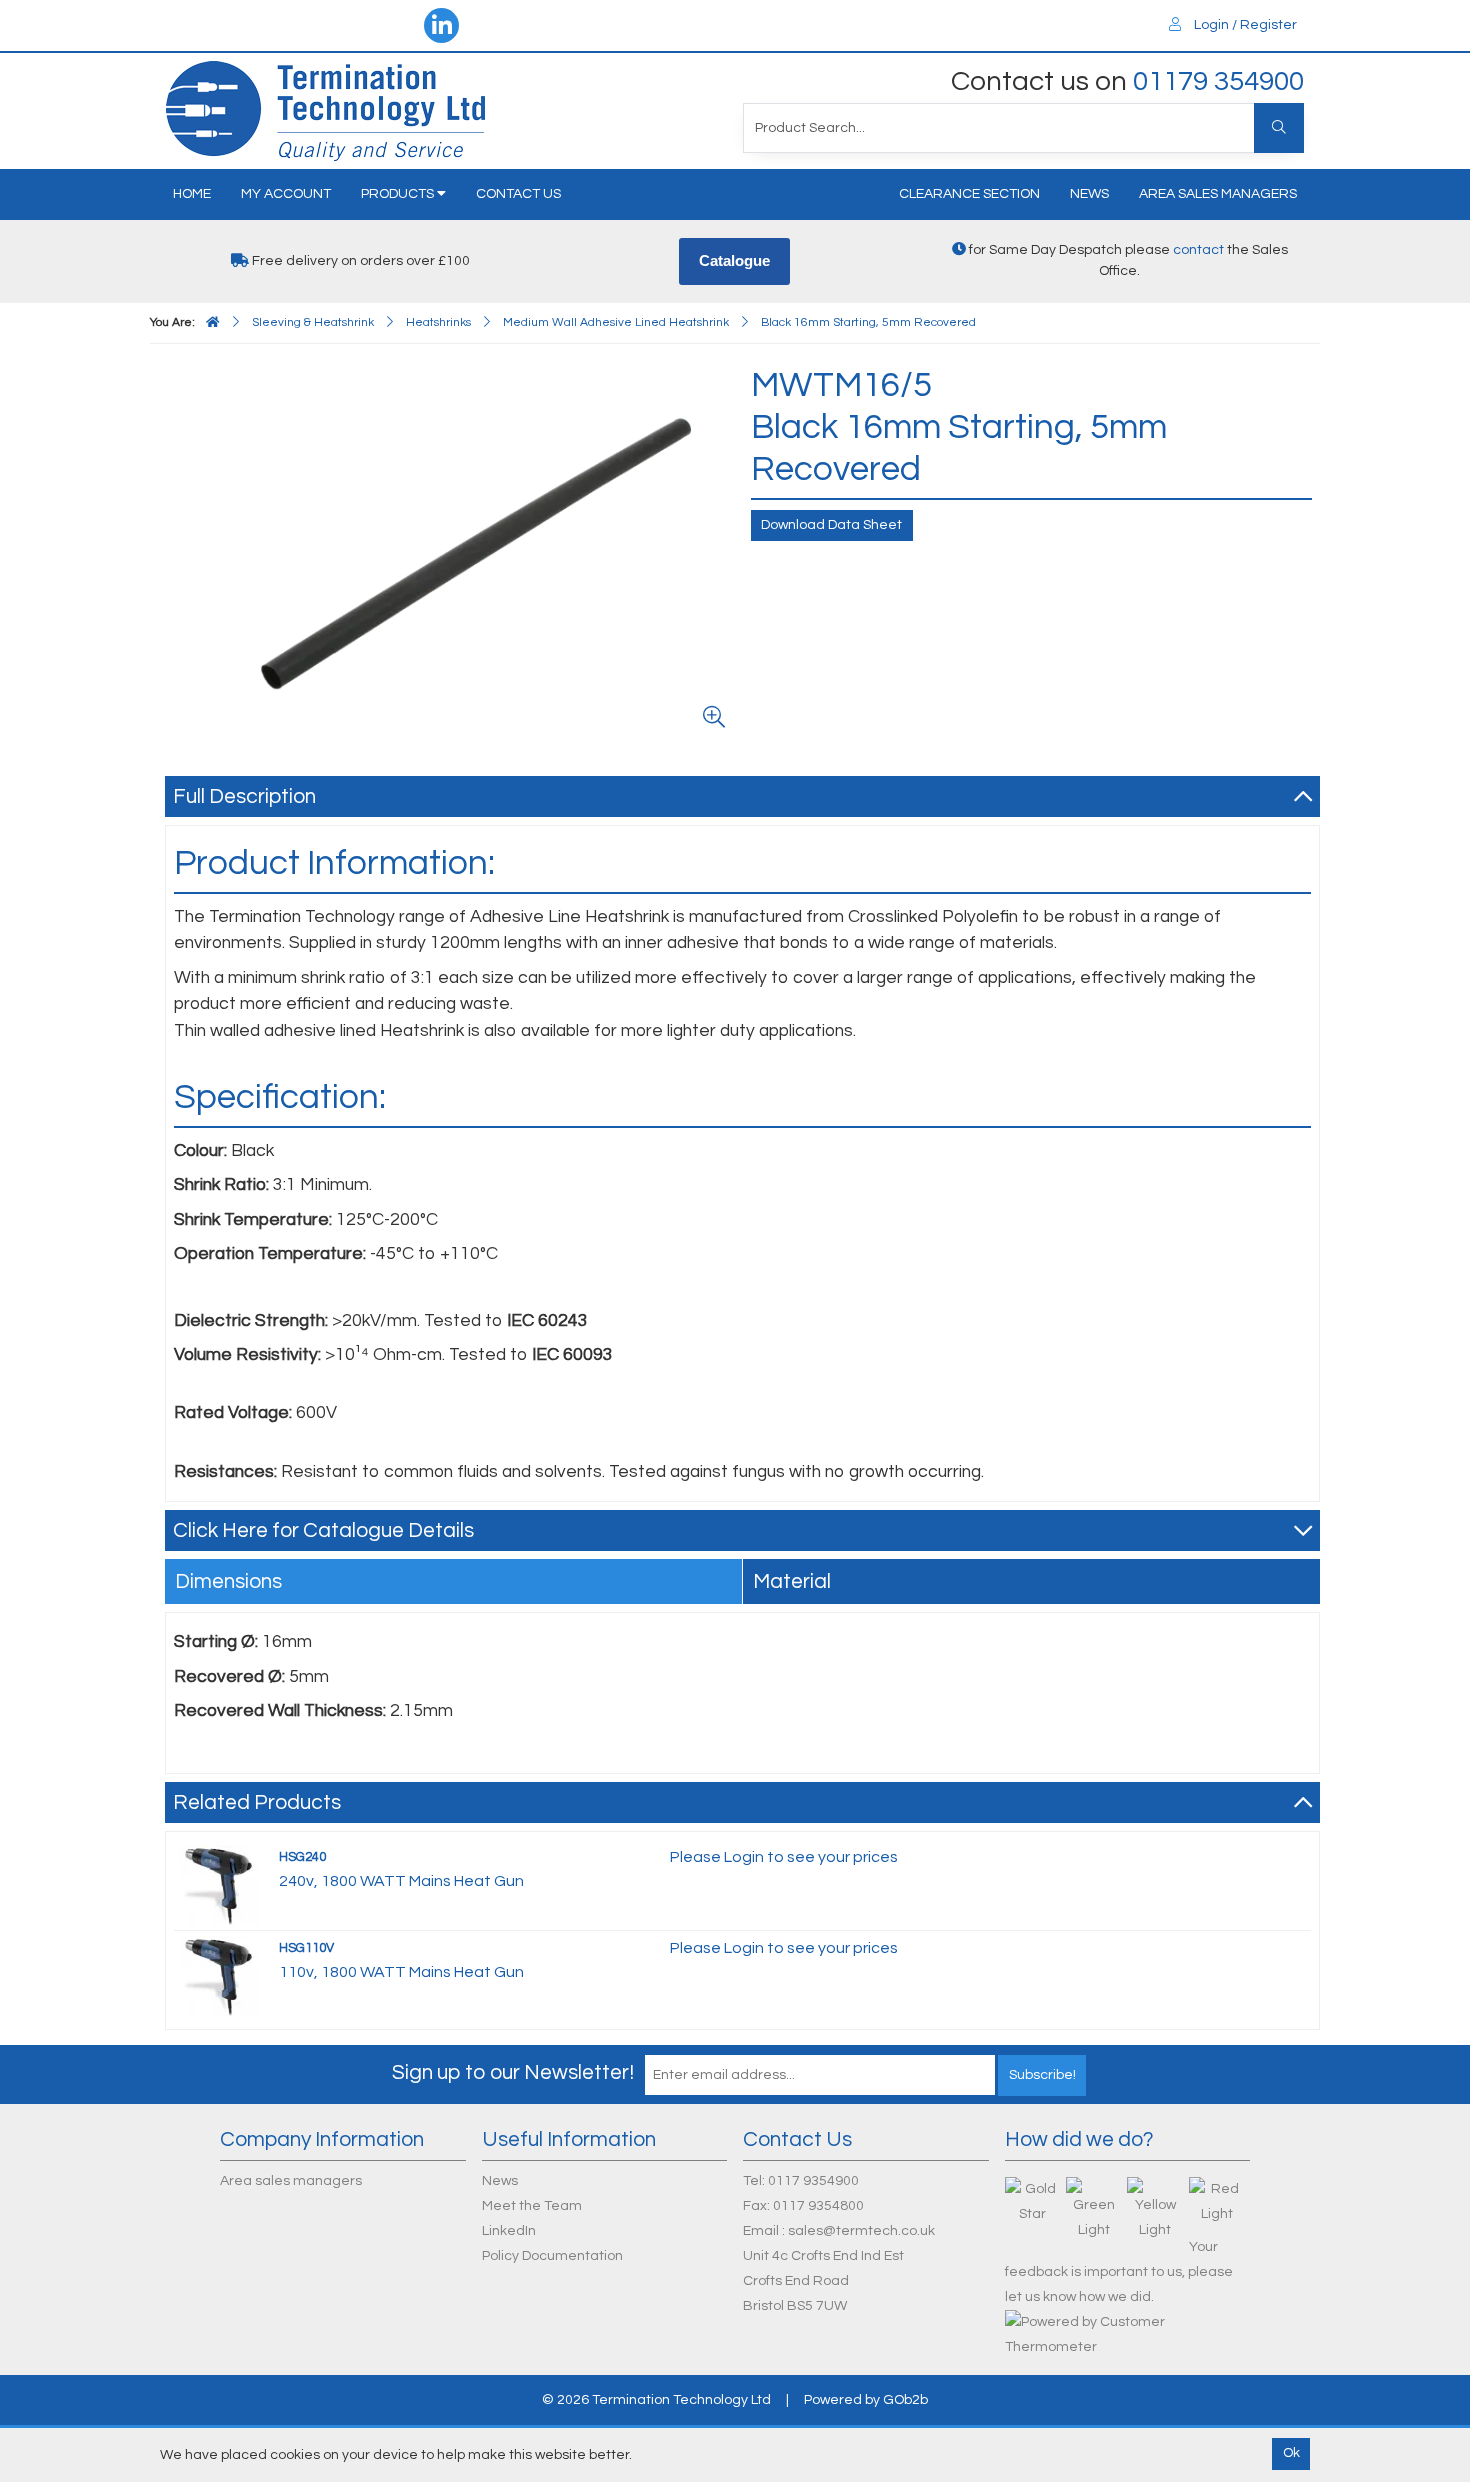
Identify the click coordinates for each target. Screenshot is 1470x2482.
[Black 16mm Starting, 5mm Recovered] (454, 551)
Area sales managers (1218, 194)
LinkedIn (509, 2231)
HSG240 (302, 1857)
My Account (286, 194)
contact (1198, 250)
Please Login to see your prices (784, 1857)
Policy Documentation (552, 2256)
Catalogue (734, 260)
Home (192, 194)
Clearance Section (969, 194)
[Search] (1279, 128)
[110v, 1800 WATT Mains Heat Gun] (219, 1975)
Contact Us (518, 194)
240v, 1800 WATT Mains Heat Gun (401, 1881)
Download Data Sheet (831, 525)
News (1089, 194)
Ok (1291, 2453)
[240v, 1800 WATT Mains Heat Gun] (219, 1884)
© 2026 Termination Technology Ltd (656, 2400)
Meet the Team (532, 2206)
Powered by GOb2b (866, 2400)
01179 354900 (1218, 81)
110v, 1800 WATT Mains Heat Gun (401, 1972)
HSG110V (306, 1948)
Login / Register (1244, 25)
